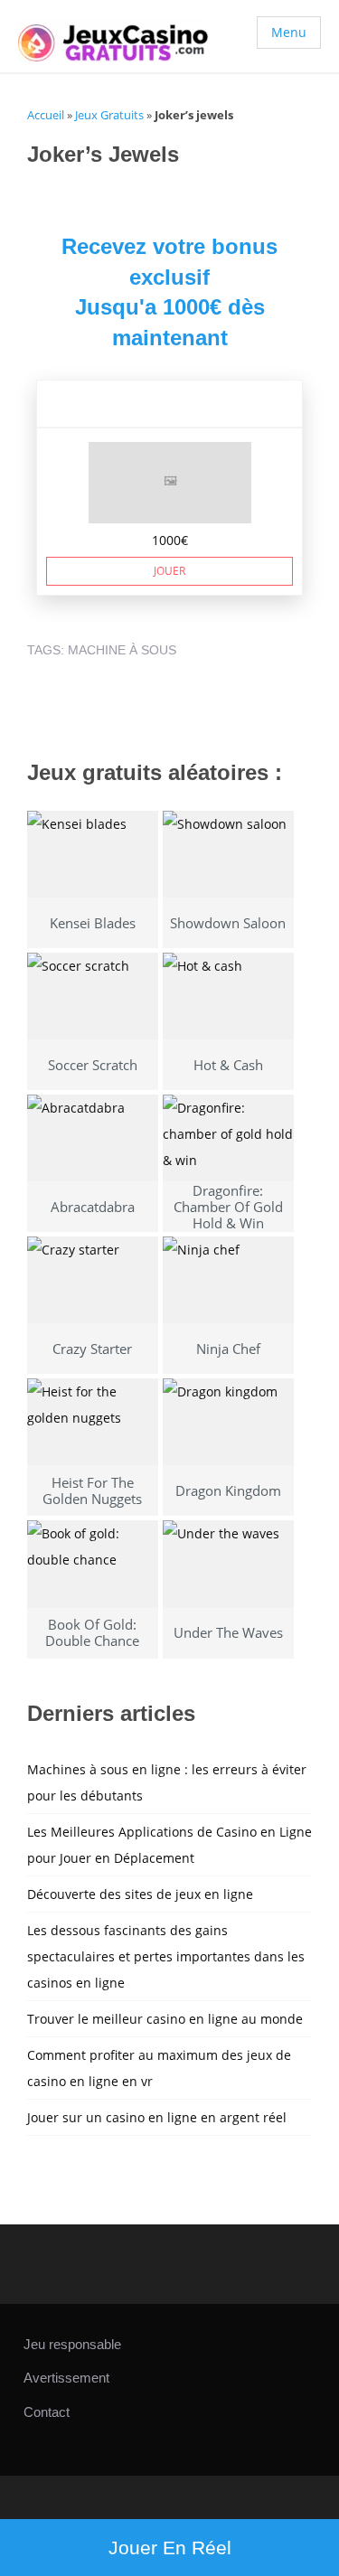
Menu (289, 32)
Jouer (169, 571)
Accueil (46, 115)
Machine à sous (122, 650)
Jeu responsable (72, 2344)
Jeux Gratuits (109, 115)
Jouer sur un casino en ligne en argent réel (157, 2117)
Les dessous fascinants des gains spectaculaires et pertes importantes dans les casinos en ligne (166, 1956)
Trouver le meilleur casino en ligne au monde (165, 2019)
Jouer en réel (170, 2548)
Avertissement (66, 2378)
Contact (47, 2412)
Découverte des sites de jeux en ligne (140, 1894)
